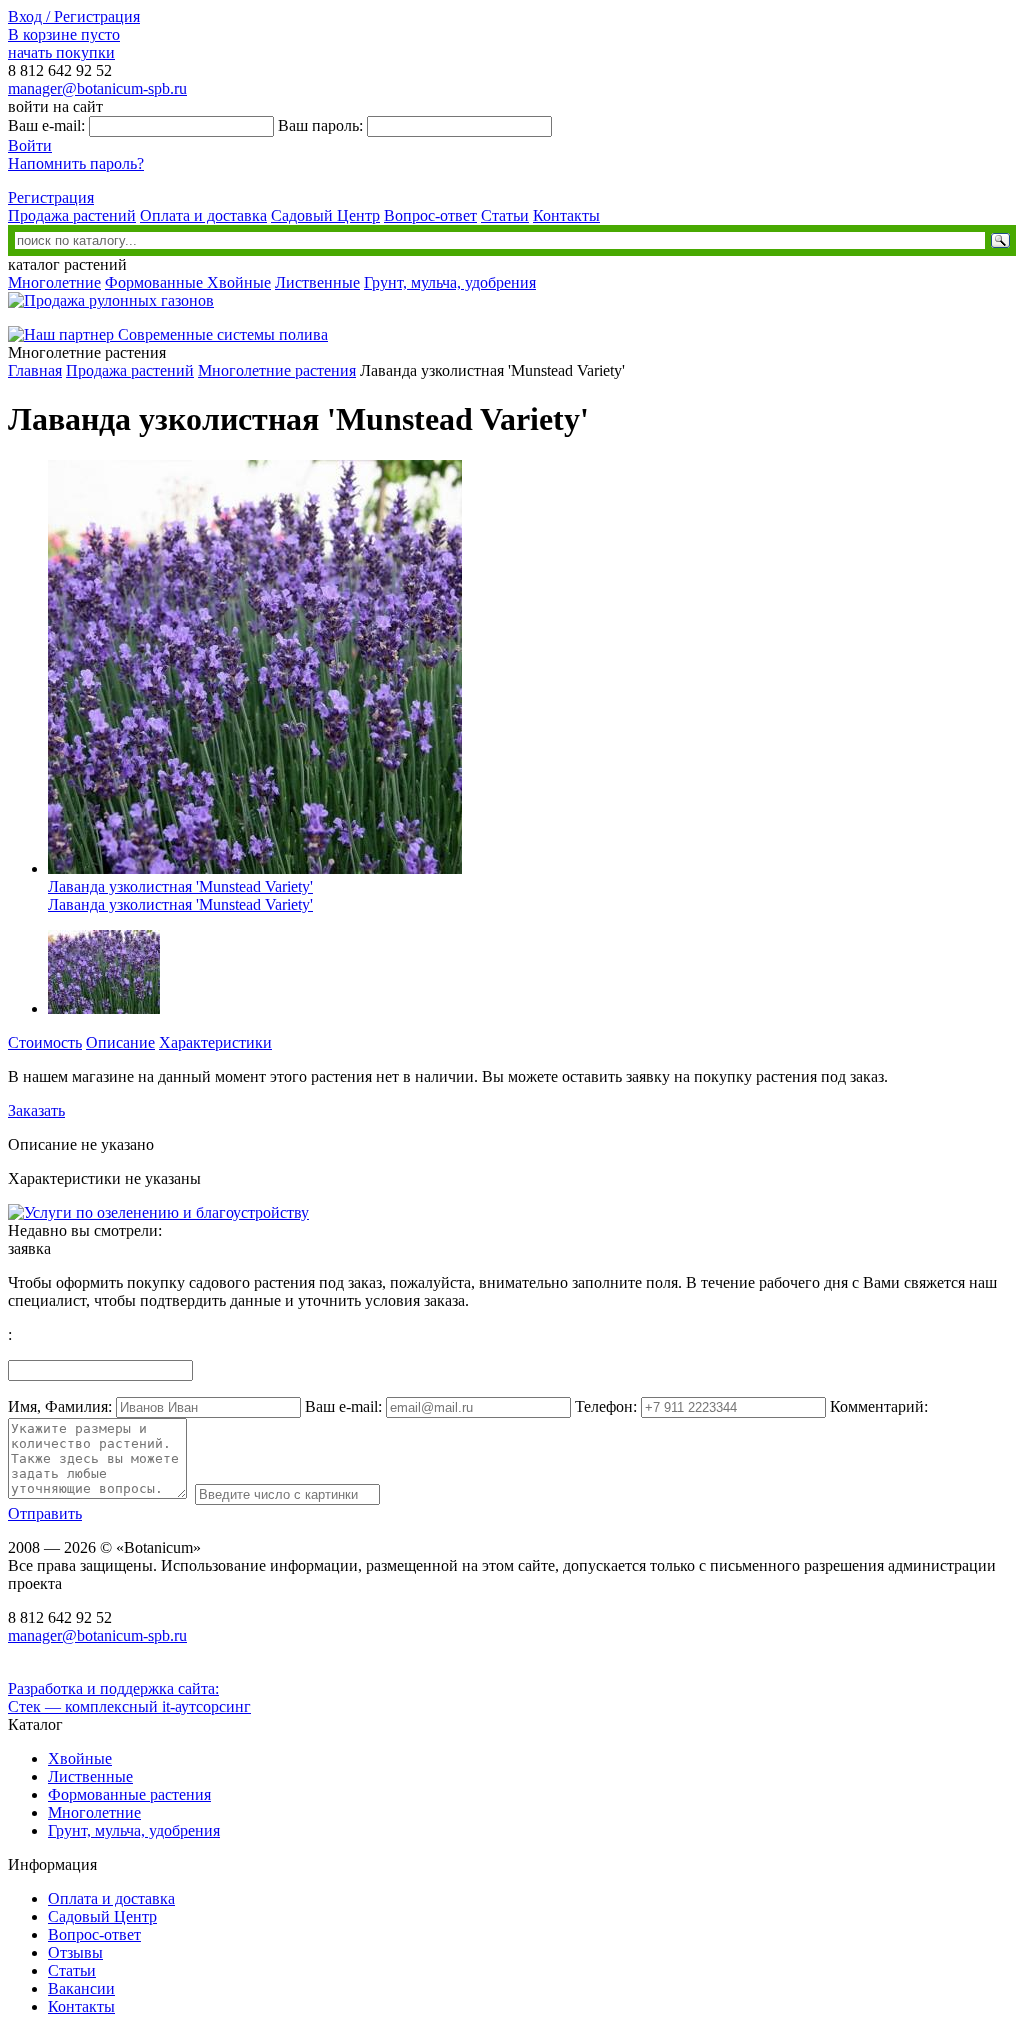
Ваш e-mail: (46, 125)
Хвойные (239, 282)
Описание (120, 1042)
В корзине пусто (64, 34)
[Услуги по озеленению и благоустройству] (158, 1212)
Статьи (505, 215)
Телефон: (606, 1406)
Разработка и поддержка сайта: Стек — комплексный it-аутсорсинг (129, 1697)
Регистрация (51, 197)
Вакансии (81, 1988)
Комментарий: (879, 1406)
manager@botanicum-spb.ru (97, 88)
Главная (35, 370)
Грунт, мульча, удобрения (450, 282)
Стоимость (45, 1042)
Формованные (156, 282)
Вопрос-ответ (430, 215)
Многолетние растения (277, 370)
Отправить (45, 1513)
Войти (30, 145)
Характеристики (215, 1042)
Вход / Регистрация (74, 16)
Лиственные (317, 282)
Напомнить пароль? (76, 163)
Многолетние (54, 282)
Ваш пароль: (320, 125)
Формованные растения (129, 1794)
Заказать (36, 1110)
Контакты (566, 215)
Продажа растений (72, 215)
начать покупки (61, 52)
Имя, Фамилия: (60, 1406)
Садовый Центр (325, 215)
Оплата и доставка (203, 215)
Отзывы (75, 1952)
